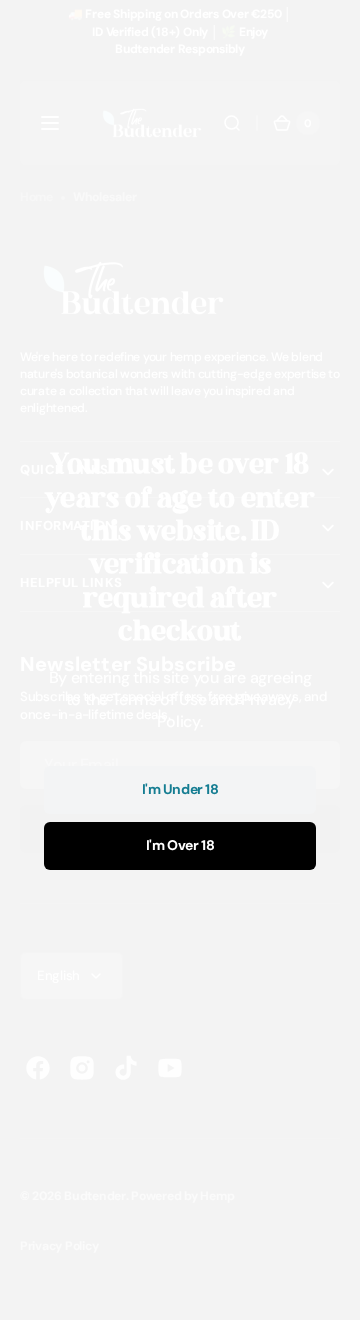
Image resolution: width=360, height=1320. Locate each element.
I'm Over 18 (180, 845)
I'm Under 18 (180, 789)
